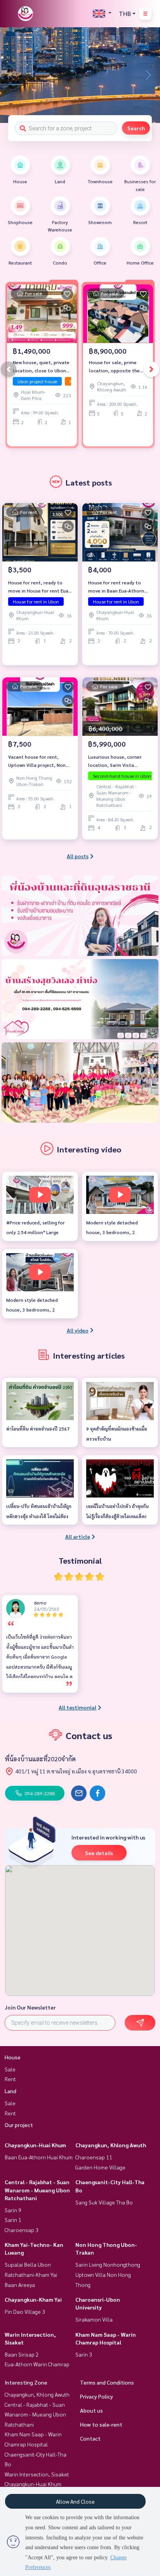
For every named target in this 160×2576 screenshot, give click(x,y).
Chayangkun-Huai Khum (35, 2145)
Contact (90, 2438)
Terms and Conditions (107, 2382)
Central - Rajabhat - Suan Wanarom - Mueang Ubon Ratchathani (37, 2190)
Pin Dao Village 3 (25, 2311)
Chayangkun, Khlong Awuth (111, 2145)
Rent (10, 2079)
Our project (19, 2125)
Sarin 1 (13, 2220)
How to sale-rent (101, 2424)
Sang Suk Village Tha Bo (104, 2202)
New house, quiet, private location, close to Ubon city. (41, 366)
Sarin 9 (13, 2210)
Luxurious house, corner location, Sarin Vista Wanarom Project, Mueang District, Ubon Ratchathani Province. (118, 761)
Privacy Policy (97, 2396)
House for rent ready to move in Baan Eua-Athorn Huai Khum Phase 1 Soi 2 (116, 587)
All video (78, 1330)
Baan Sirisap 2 (22, 2354)
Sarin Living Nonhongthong (108, 2264)
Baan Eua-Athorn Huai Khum (39, 2157)
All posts (78, 856)
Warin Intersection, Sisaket (37, 2474)
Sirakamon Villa (94, 2319)
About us (91, 2410)
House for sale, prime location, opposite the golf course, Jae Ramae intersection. (115, 366)
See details (99, 1853)
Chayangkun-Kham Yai (33, 2299)
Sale (10, 2069)
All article (78, 1536)
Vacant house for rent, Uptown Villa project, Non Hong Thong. (37, 761)
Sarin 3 (84, 2354)
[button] (148, 75)
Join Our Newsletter (30, 2007)
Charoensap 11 (94, 2157)
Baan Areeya (20, 2285)
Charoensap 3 (22, 2230)
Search (136, 128)
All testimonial (77, 1707)
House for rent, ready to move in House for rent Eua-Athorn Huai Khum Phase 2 (39, 587)
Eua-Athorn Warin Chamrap (37, 2364)
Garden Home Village (100, 2167)
